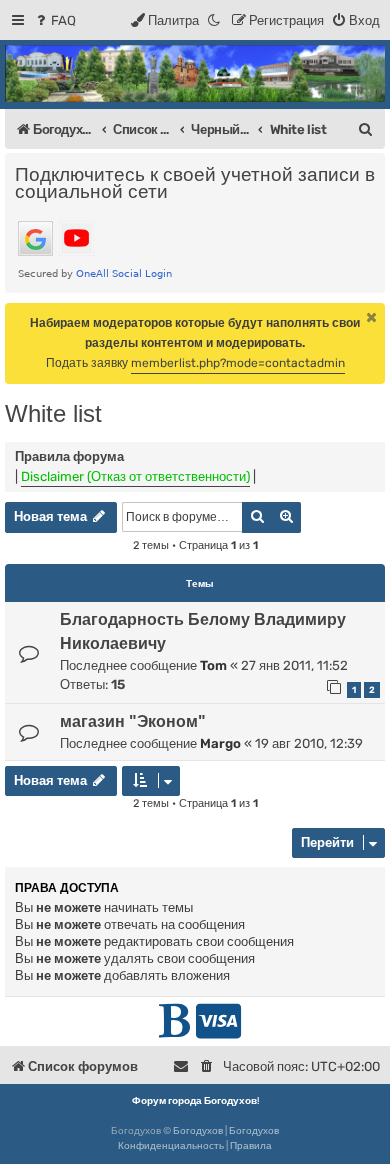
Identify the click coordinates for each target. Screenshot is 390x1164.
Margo (220, 743)
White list (53, 413)
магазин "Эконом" (133, 721)
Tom (213, 665)
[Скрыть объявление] (372, 317)
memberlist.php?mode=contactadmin (238, 363)
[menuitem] (54, 20)
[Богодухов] (195, 73)
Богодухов (198, 1131)
